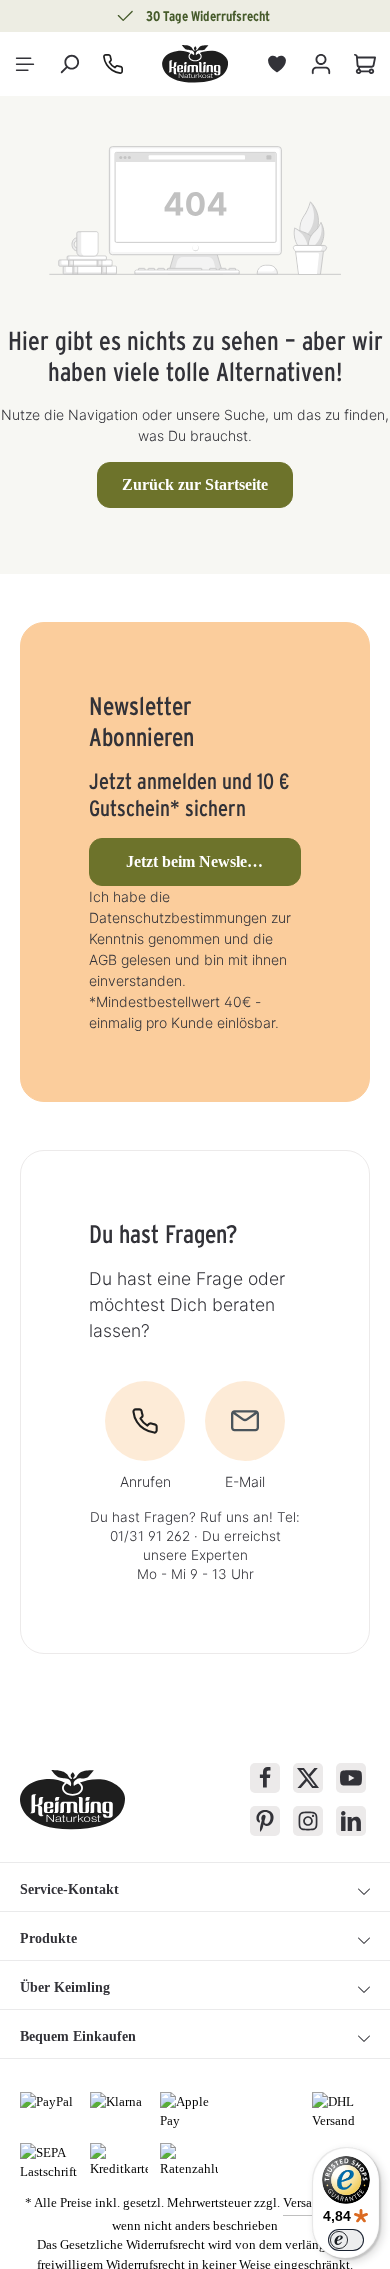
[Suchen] (69, 64)
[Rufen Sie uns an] (113, 64)
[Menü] (25, 64)
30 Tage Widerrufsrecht (208, 16)
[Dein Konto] (321, 64)
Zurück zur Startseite (195, 484)
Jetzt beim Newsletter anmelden (213, 861)
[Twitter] (308, 1778)
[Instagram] (308, 1821)
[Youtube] (351, 1778)
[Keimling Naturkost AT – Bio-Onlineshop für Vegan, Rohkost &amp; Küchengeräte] (195, 64)
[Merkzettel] (277, 64)
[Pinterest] (265, 1821)
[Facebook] (265, 1778)
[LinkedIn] (351, 1821)
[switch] (346, 2240)
